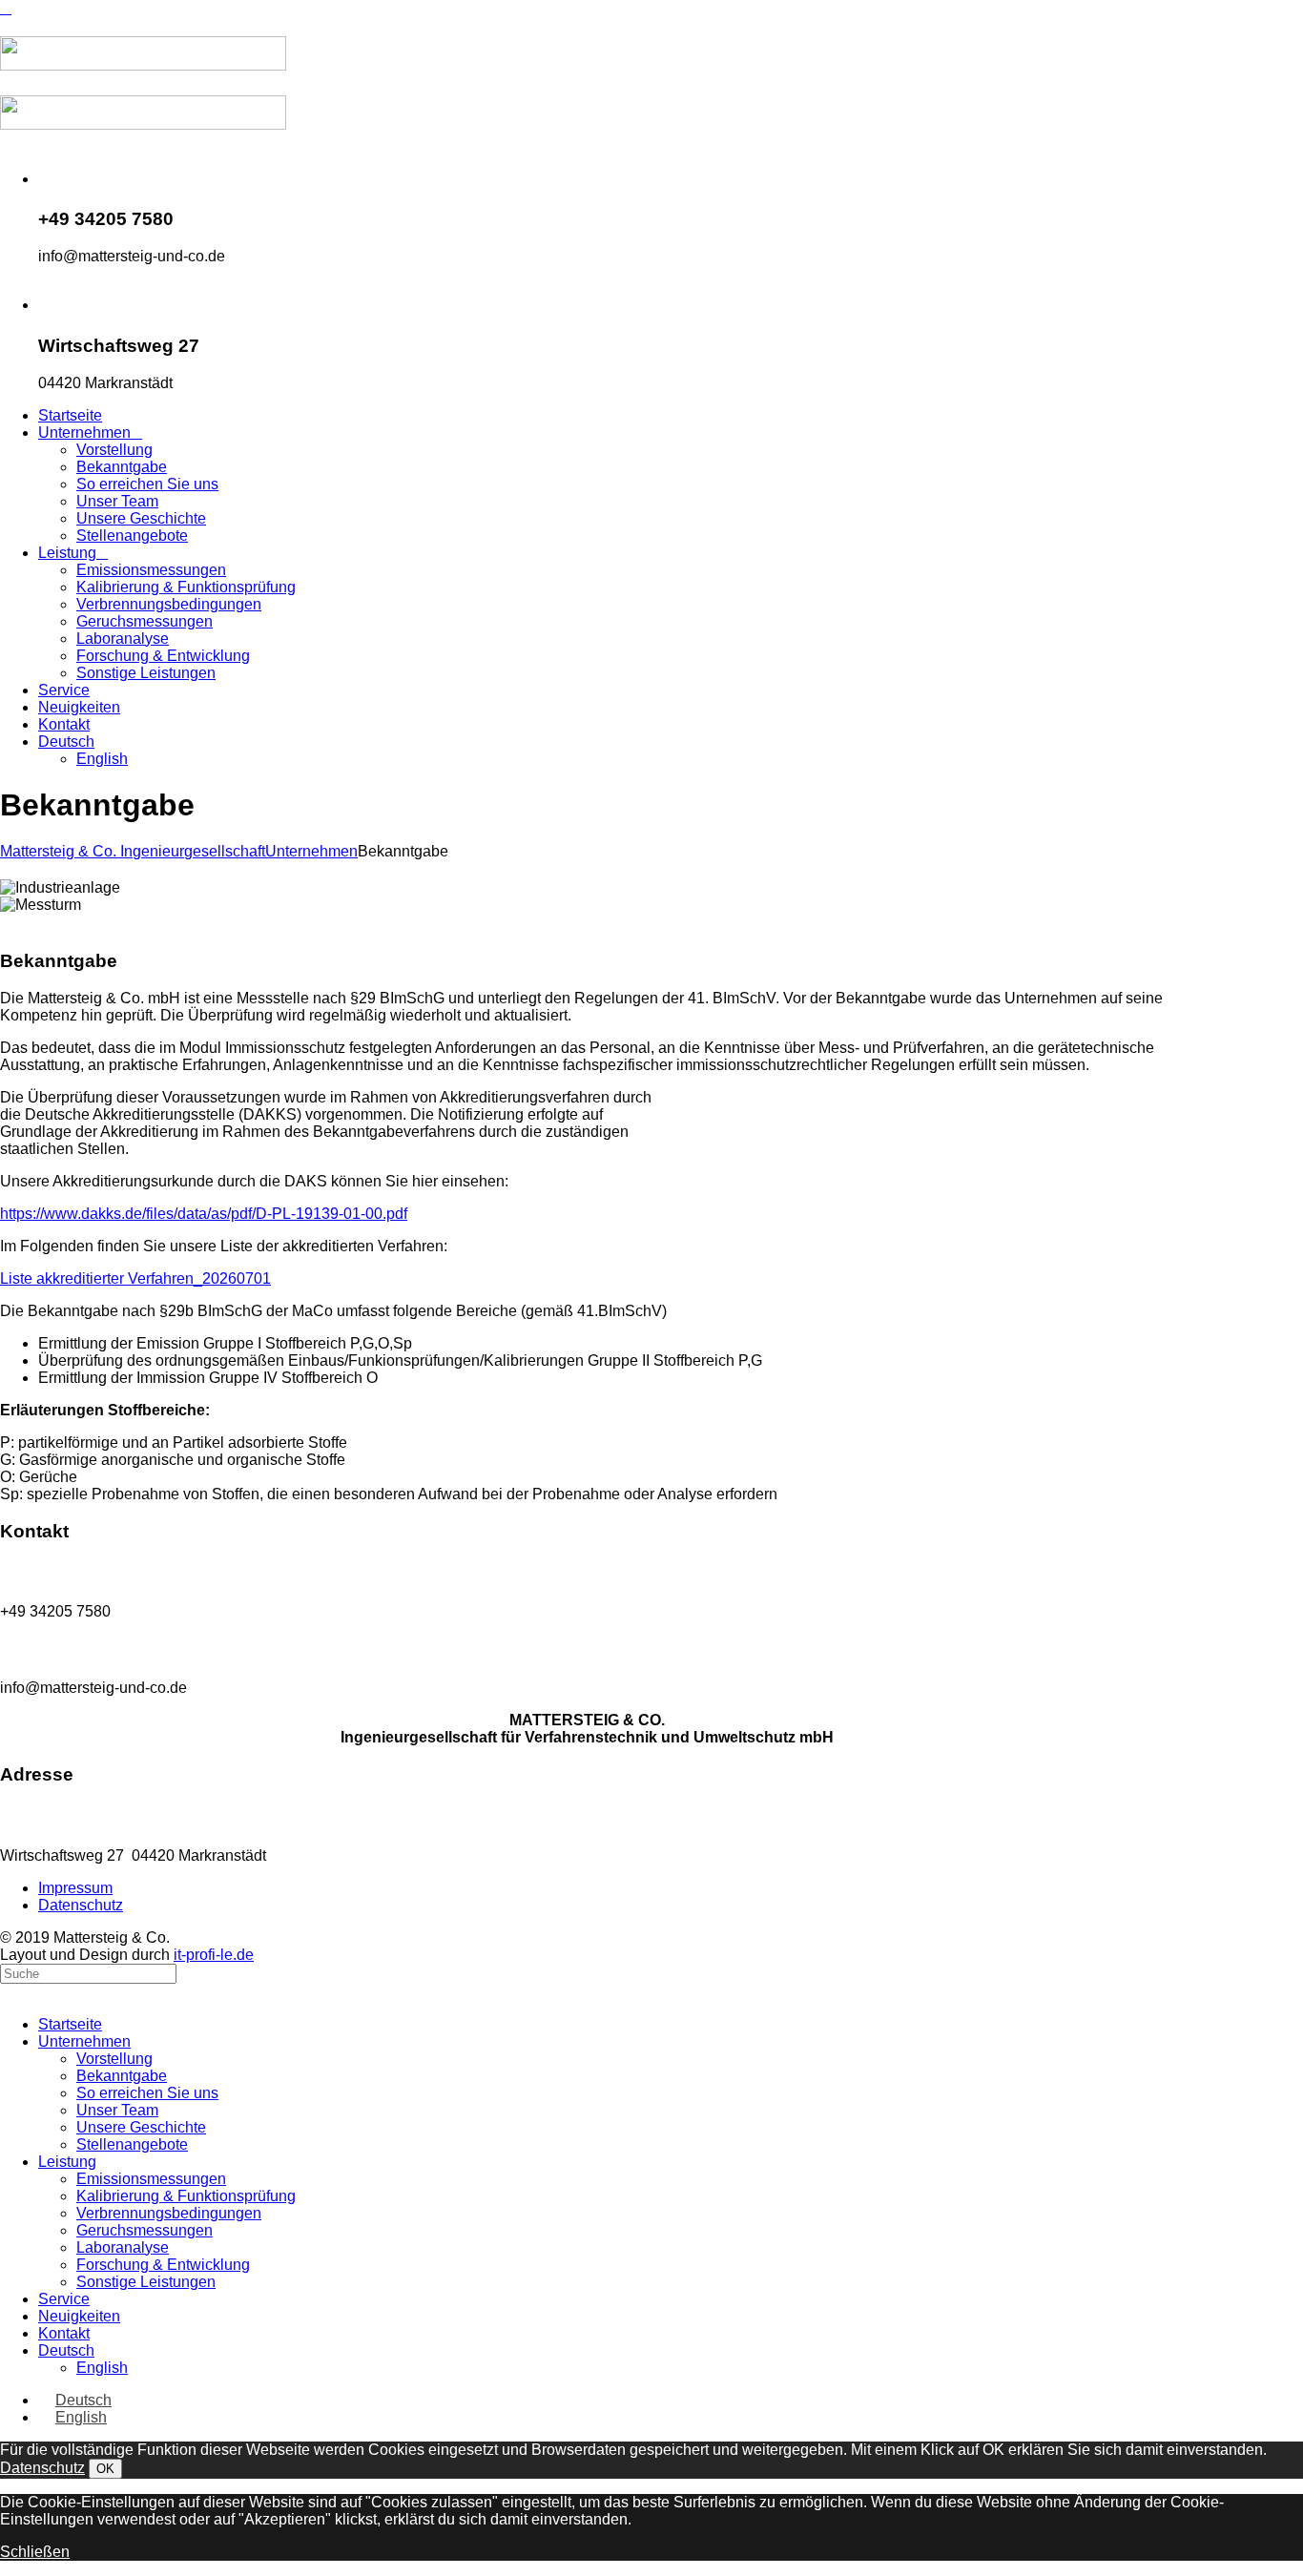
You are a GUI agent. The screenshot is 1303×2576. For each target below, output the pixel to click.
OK (105, 2469)
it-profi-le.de (214, 1955)
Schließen (35, 2552)
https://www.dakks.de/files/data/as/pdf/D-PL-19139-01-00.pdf (204, 1214)
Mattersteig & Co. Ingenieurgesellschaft (133, 851)
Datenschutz (42, 2468)
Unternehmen (311, 851)
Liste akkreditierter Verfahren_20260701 (135, 1278)
